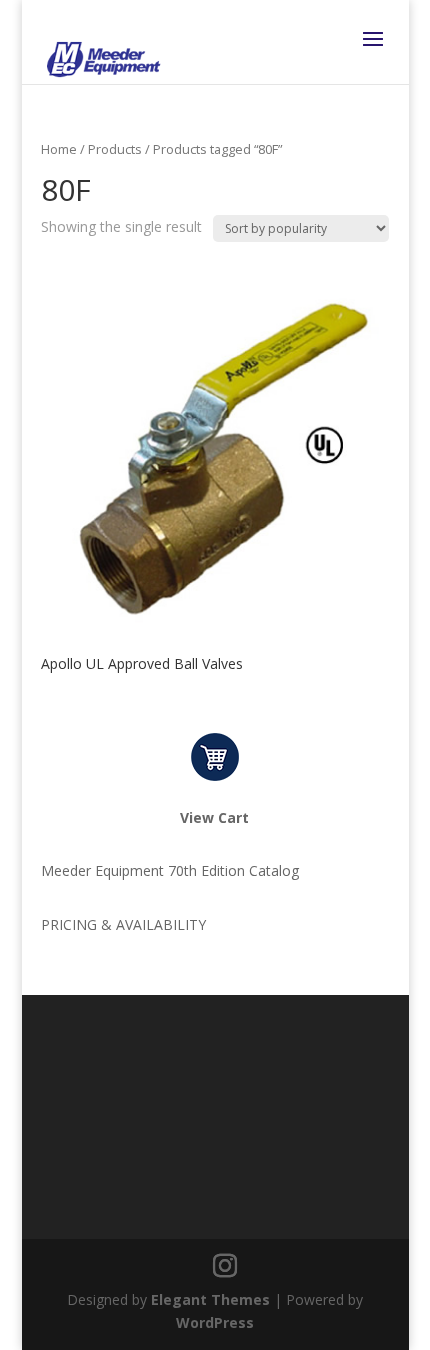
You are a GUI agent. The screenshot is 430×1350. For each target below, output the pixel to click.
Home (59, 149)
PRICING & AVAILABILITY (123, 924)
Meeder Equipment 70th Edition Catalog (170, 870)
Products (115, 149)
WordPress (215, 1322)
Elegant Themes (210, 1299)
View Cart (214, 817)
